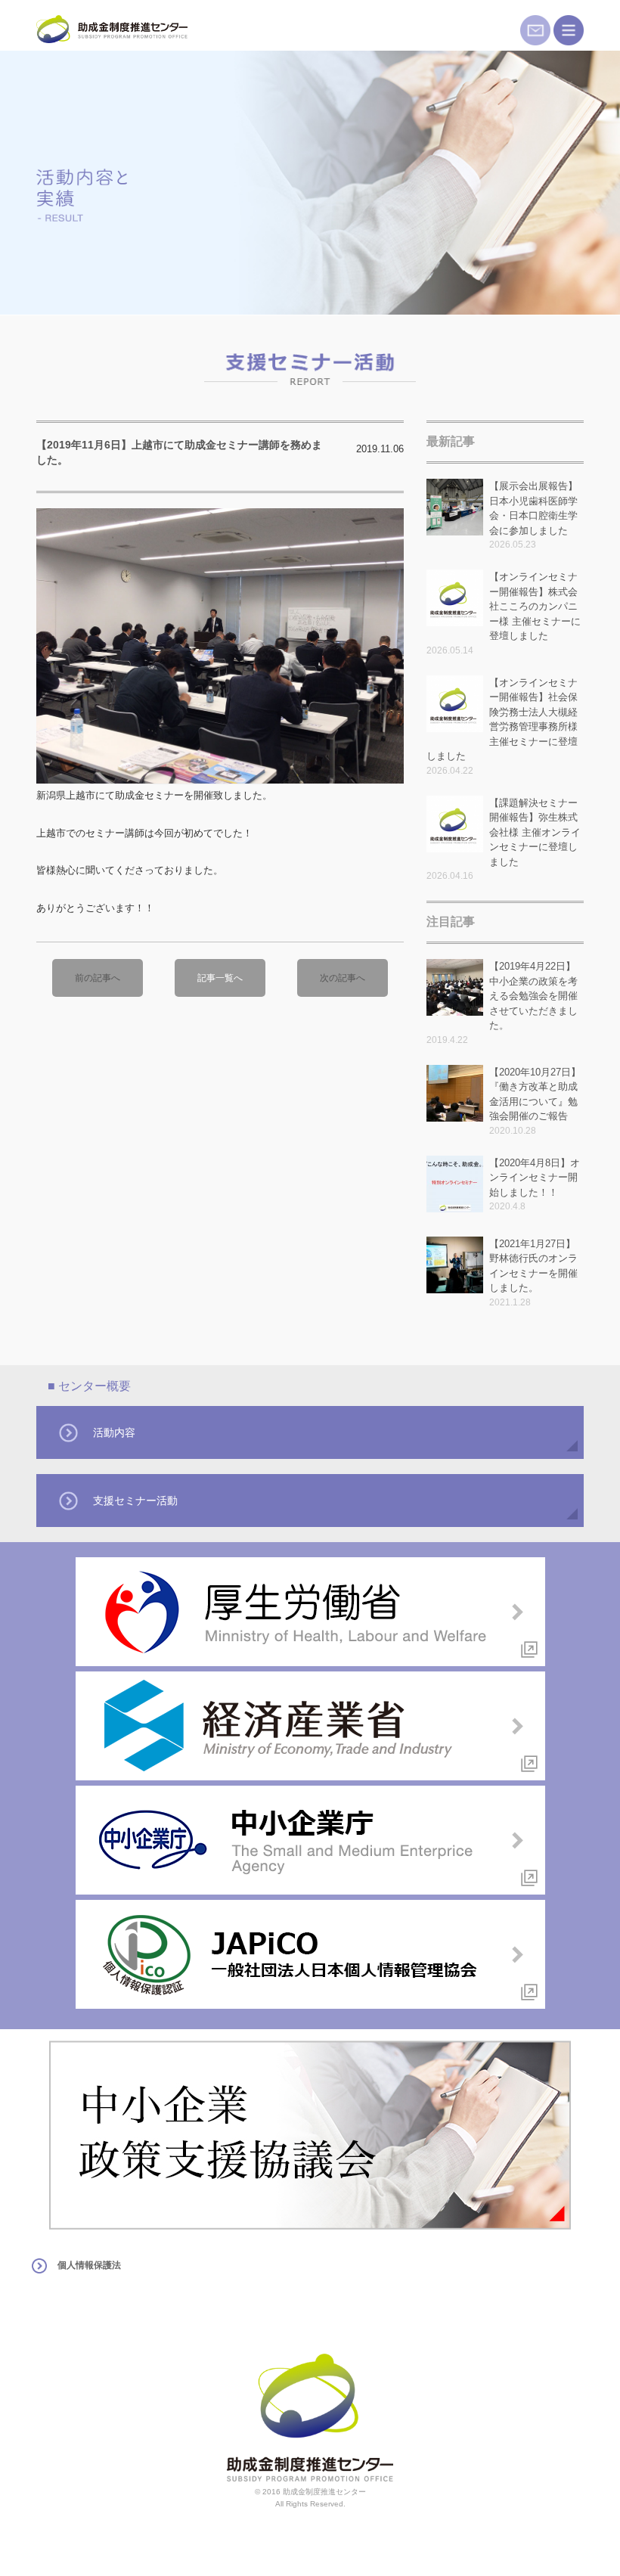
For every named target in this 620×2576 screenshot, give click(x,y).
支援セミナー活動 (135, 1501)
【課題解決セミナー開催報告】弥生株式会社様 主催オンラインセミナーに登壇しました (535, 832)
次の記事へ (343, 978)
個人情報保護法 (89, 2265)
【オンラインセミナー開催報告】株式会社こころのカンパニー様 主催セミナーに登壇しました (535, 606)
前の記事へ (98, 978)
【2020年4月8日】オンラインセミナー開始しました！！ (535, 1178)
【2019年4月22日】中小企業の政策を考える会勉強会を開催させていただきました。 (533, 996)
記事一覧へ (220, 978)
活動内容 (114, 1432)
